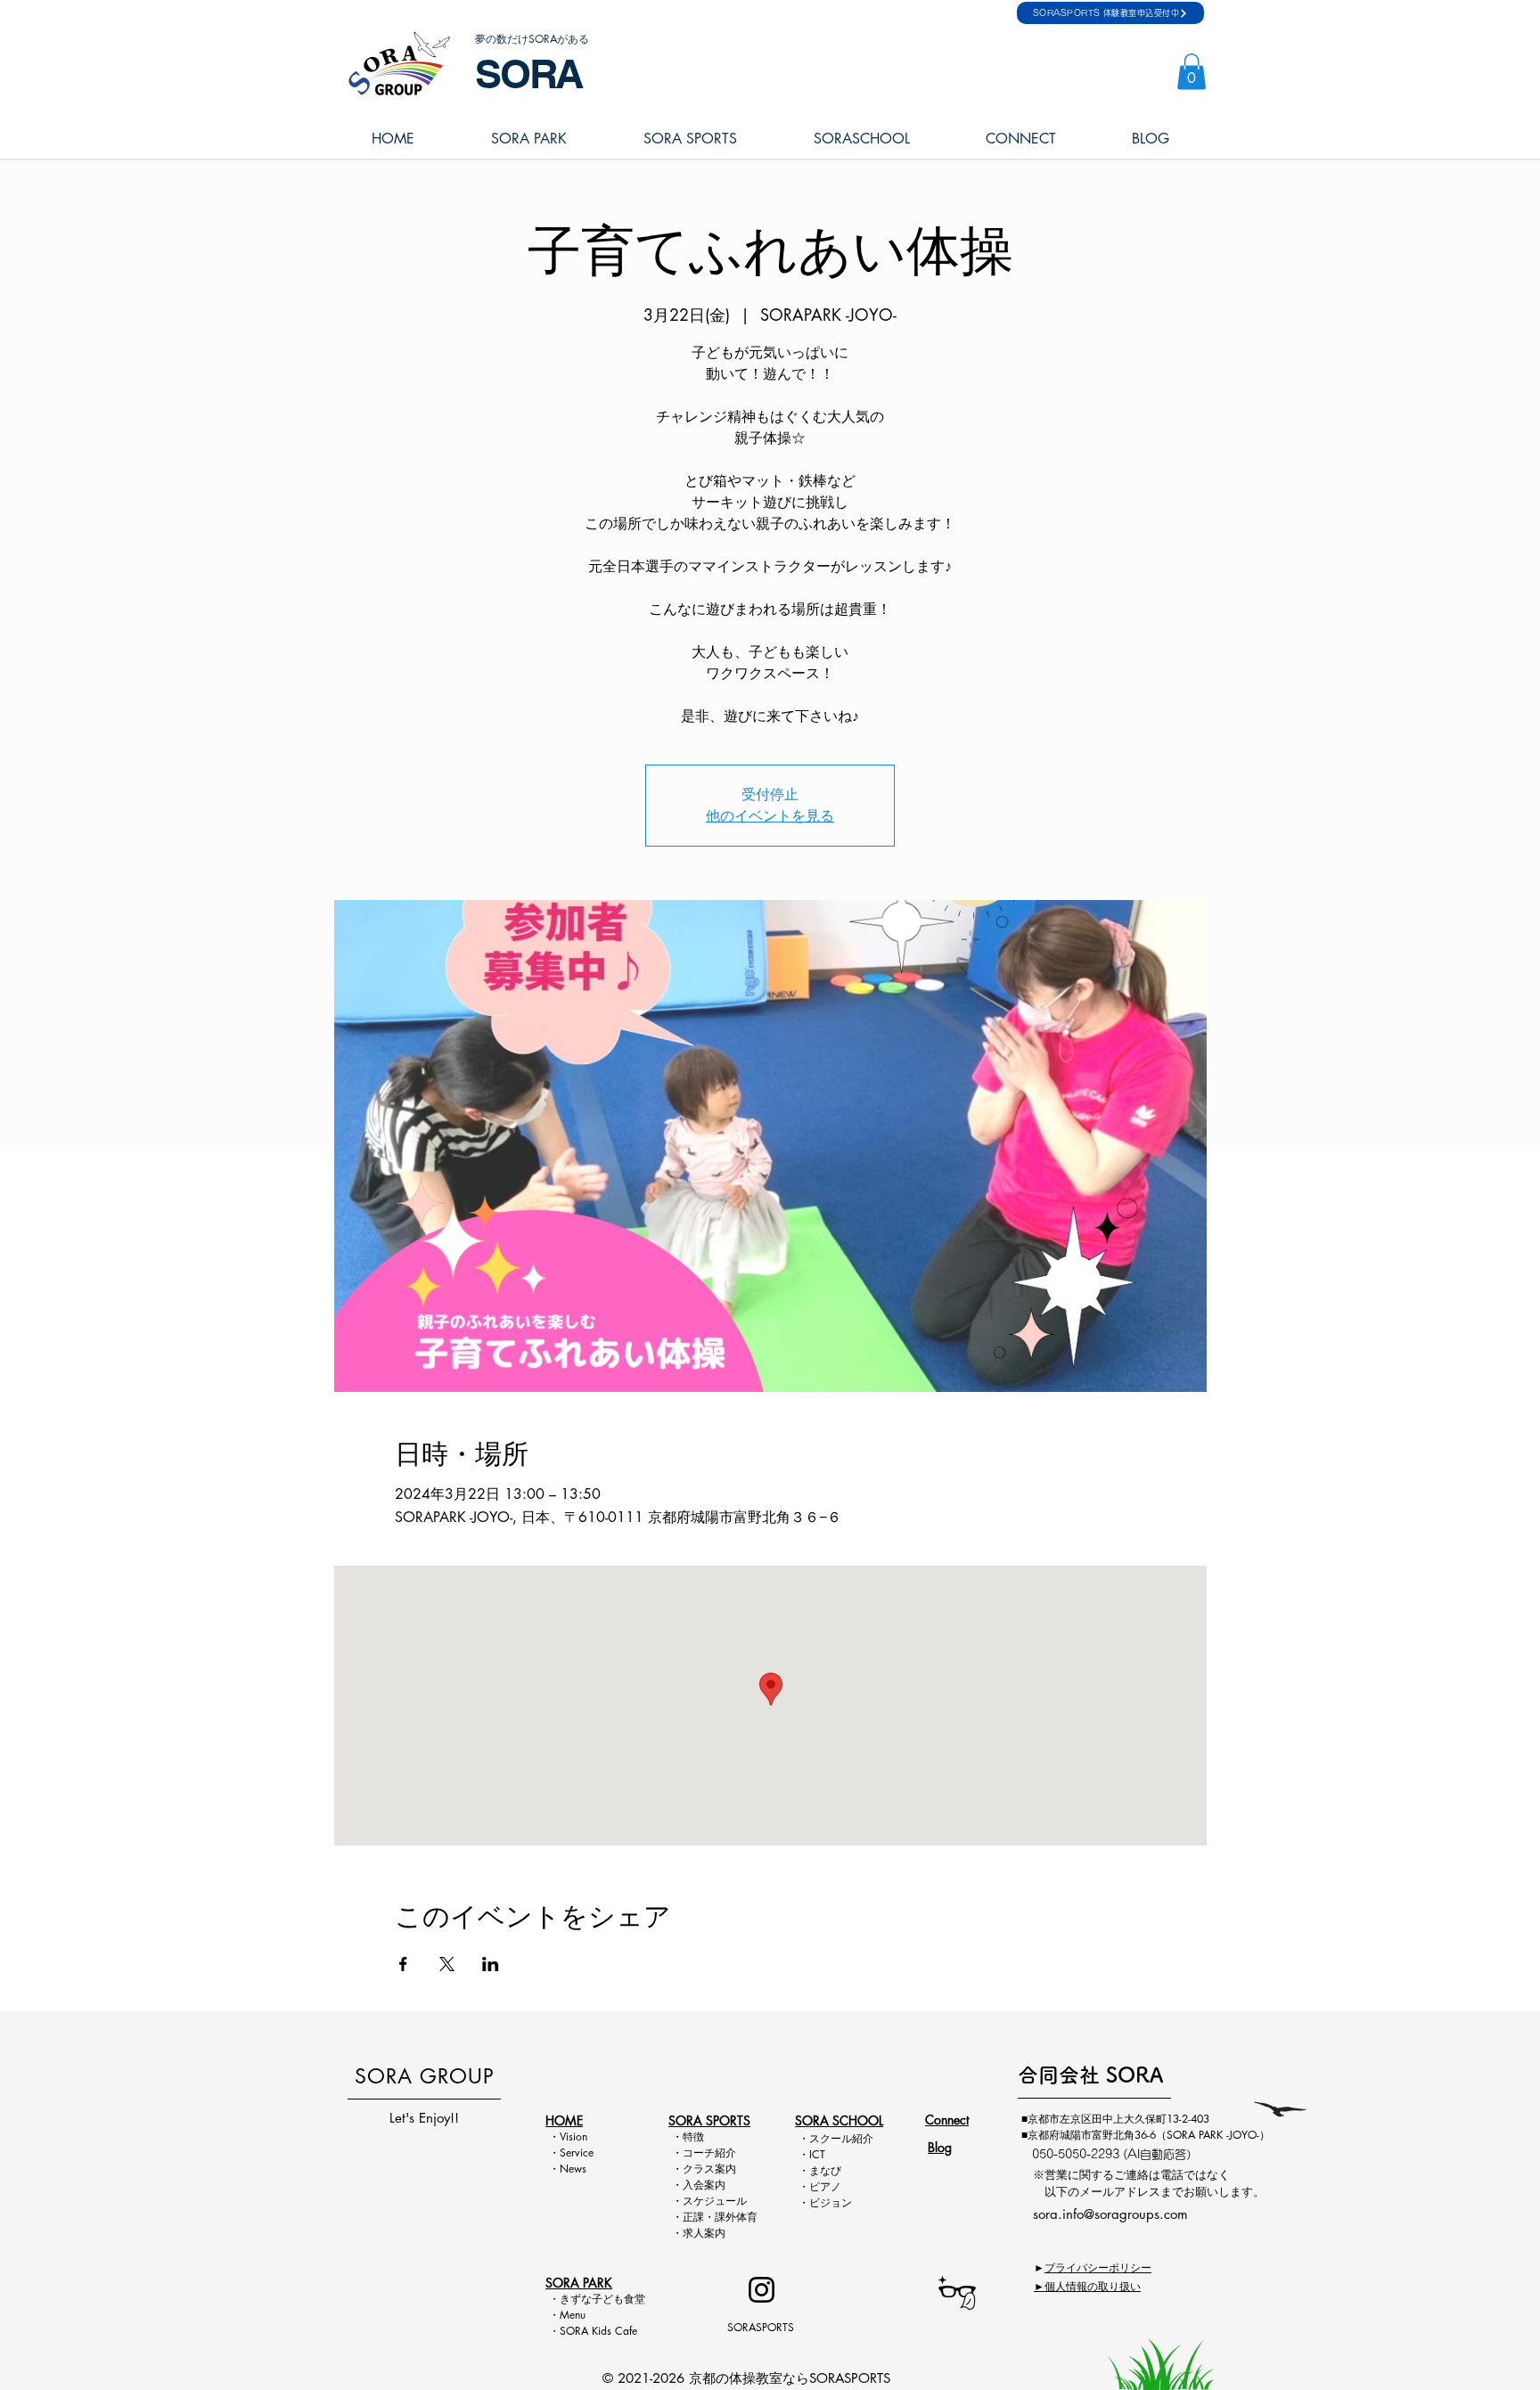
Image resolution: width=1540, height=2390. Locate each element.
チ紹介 (720, 2153)
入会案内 (704, 2185)
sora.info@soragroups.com (1110, 2214)
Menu (578, 2315)
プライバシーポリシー (1098, 2267)
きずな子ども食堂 (602, 2299)
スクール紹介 (841, 2138)
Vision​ (573, 2136)
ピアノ (825, 2186)
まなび (825, 2170)
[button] (1192, 72)
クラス (699, 2169)
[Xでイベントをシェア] (447, 1964)
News (573, 2169)
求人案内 (704, 2233)
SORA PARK (579, 2283)
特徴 (693, 2136)
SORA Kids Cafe (598, 2331)
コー (693, 2153)
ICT (817, 2154)
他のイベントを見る (770, 816)
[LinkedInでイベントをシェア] (491, 1964)
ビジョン (831, 2202)
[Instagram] (762, 2290)
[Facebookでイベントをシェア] (403, 1964)
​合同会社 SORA (1090, 2075)
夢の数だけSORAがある (532, 39)
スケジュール (715, 2201)
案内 (725, 2169)
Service (577, 2153)
